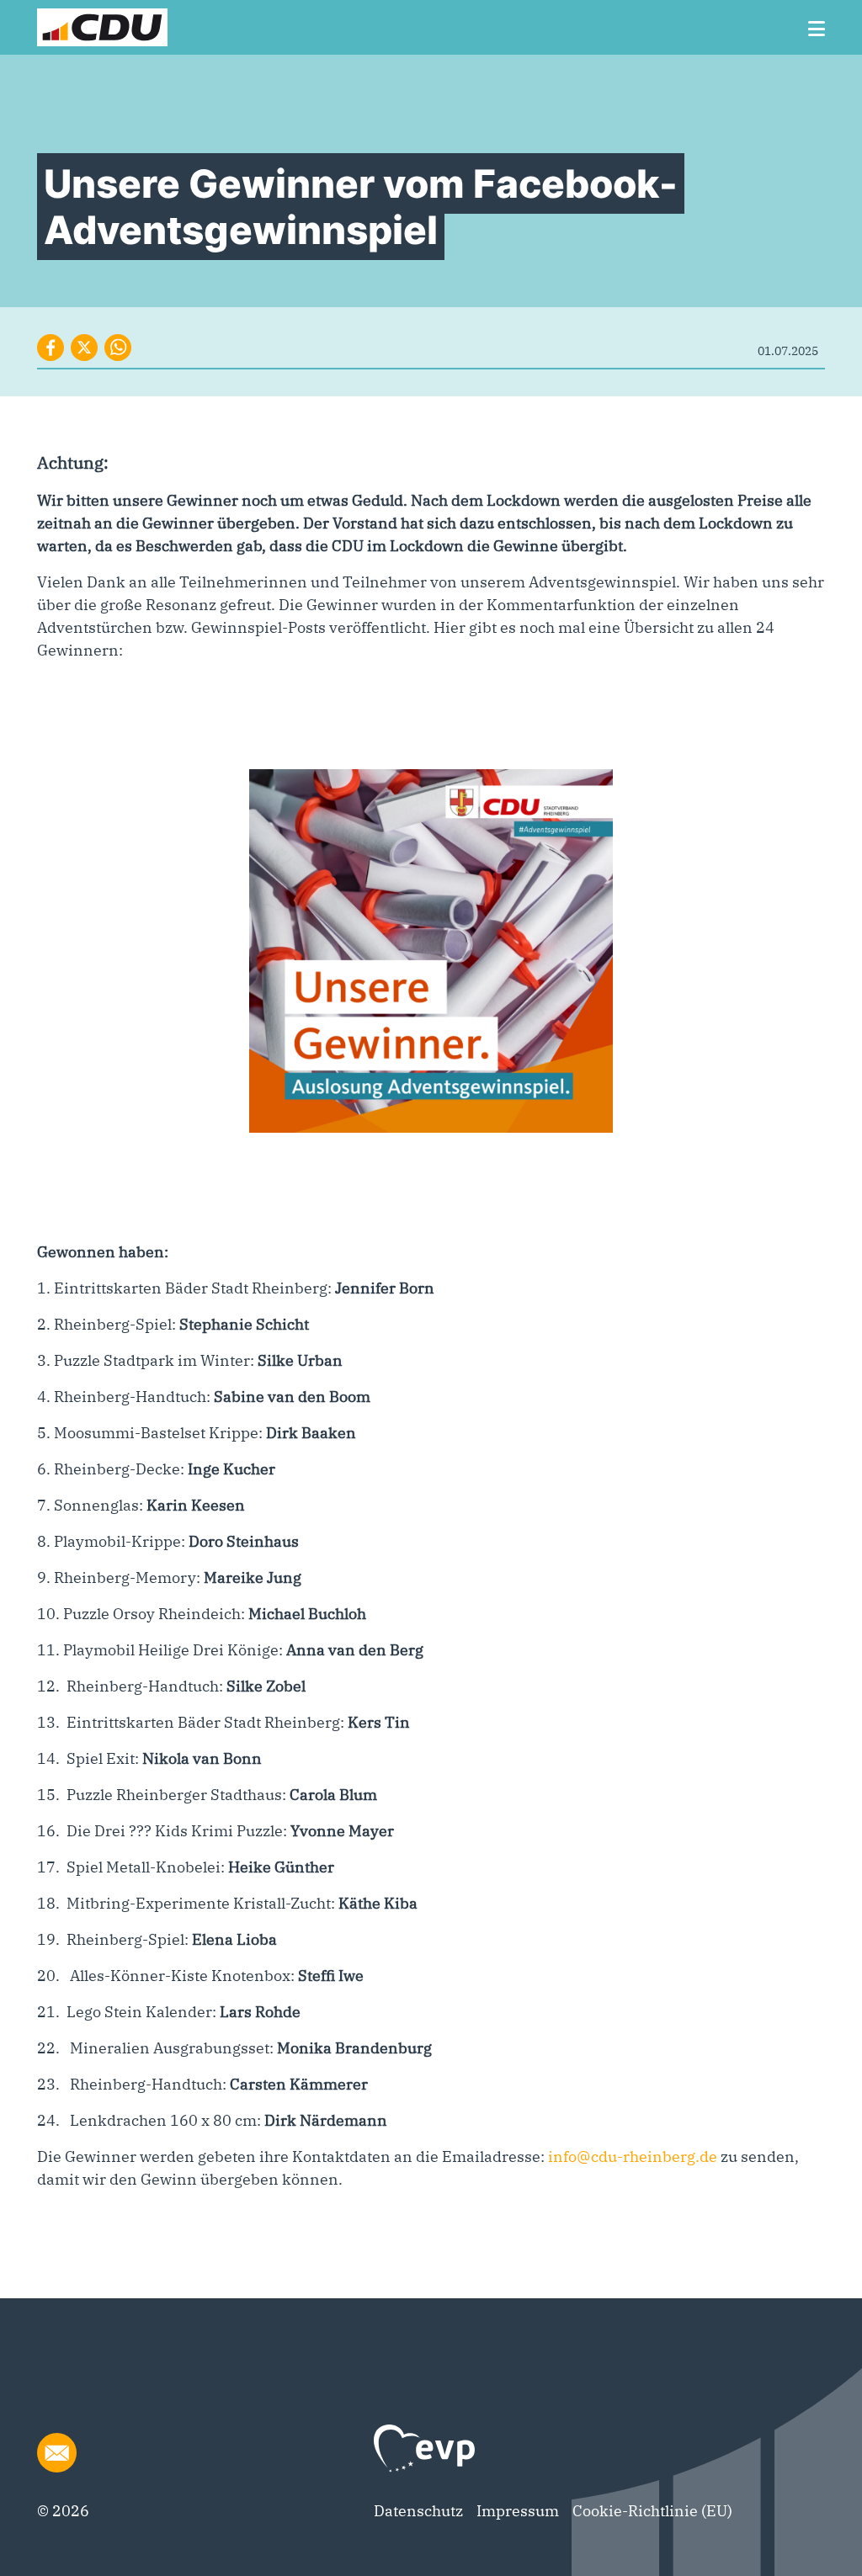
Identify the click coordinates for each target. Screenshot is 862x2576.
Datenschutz (418, 2511)
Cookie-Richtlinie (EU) (652, 2511)
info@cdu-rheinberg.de (633, 2156)
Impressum (518, 2511)
